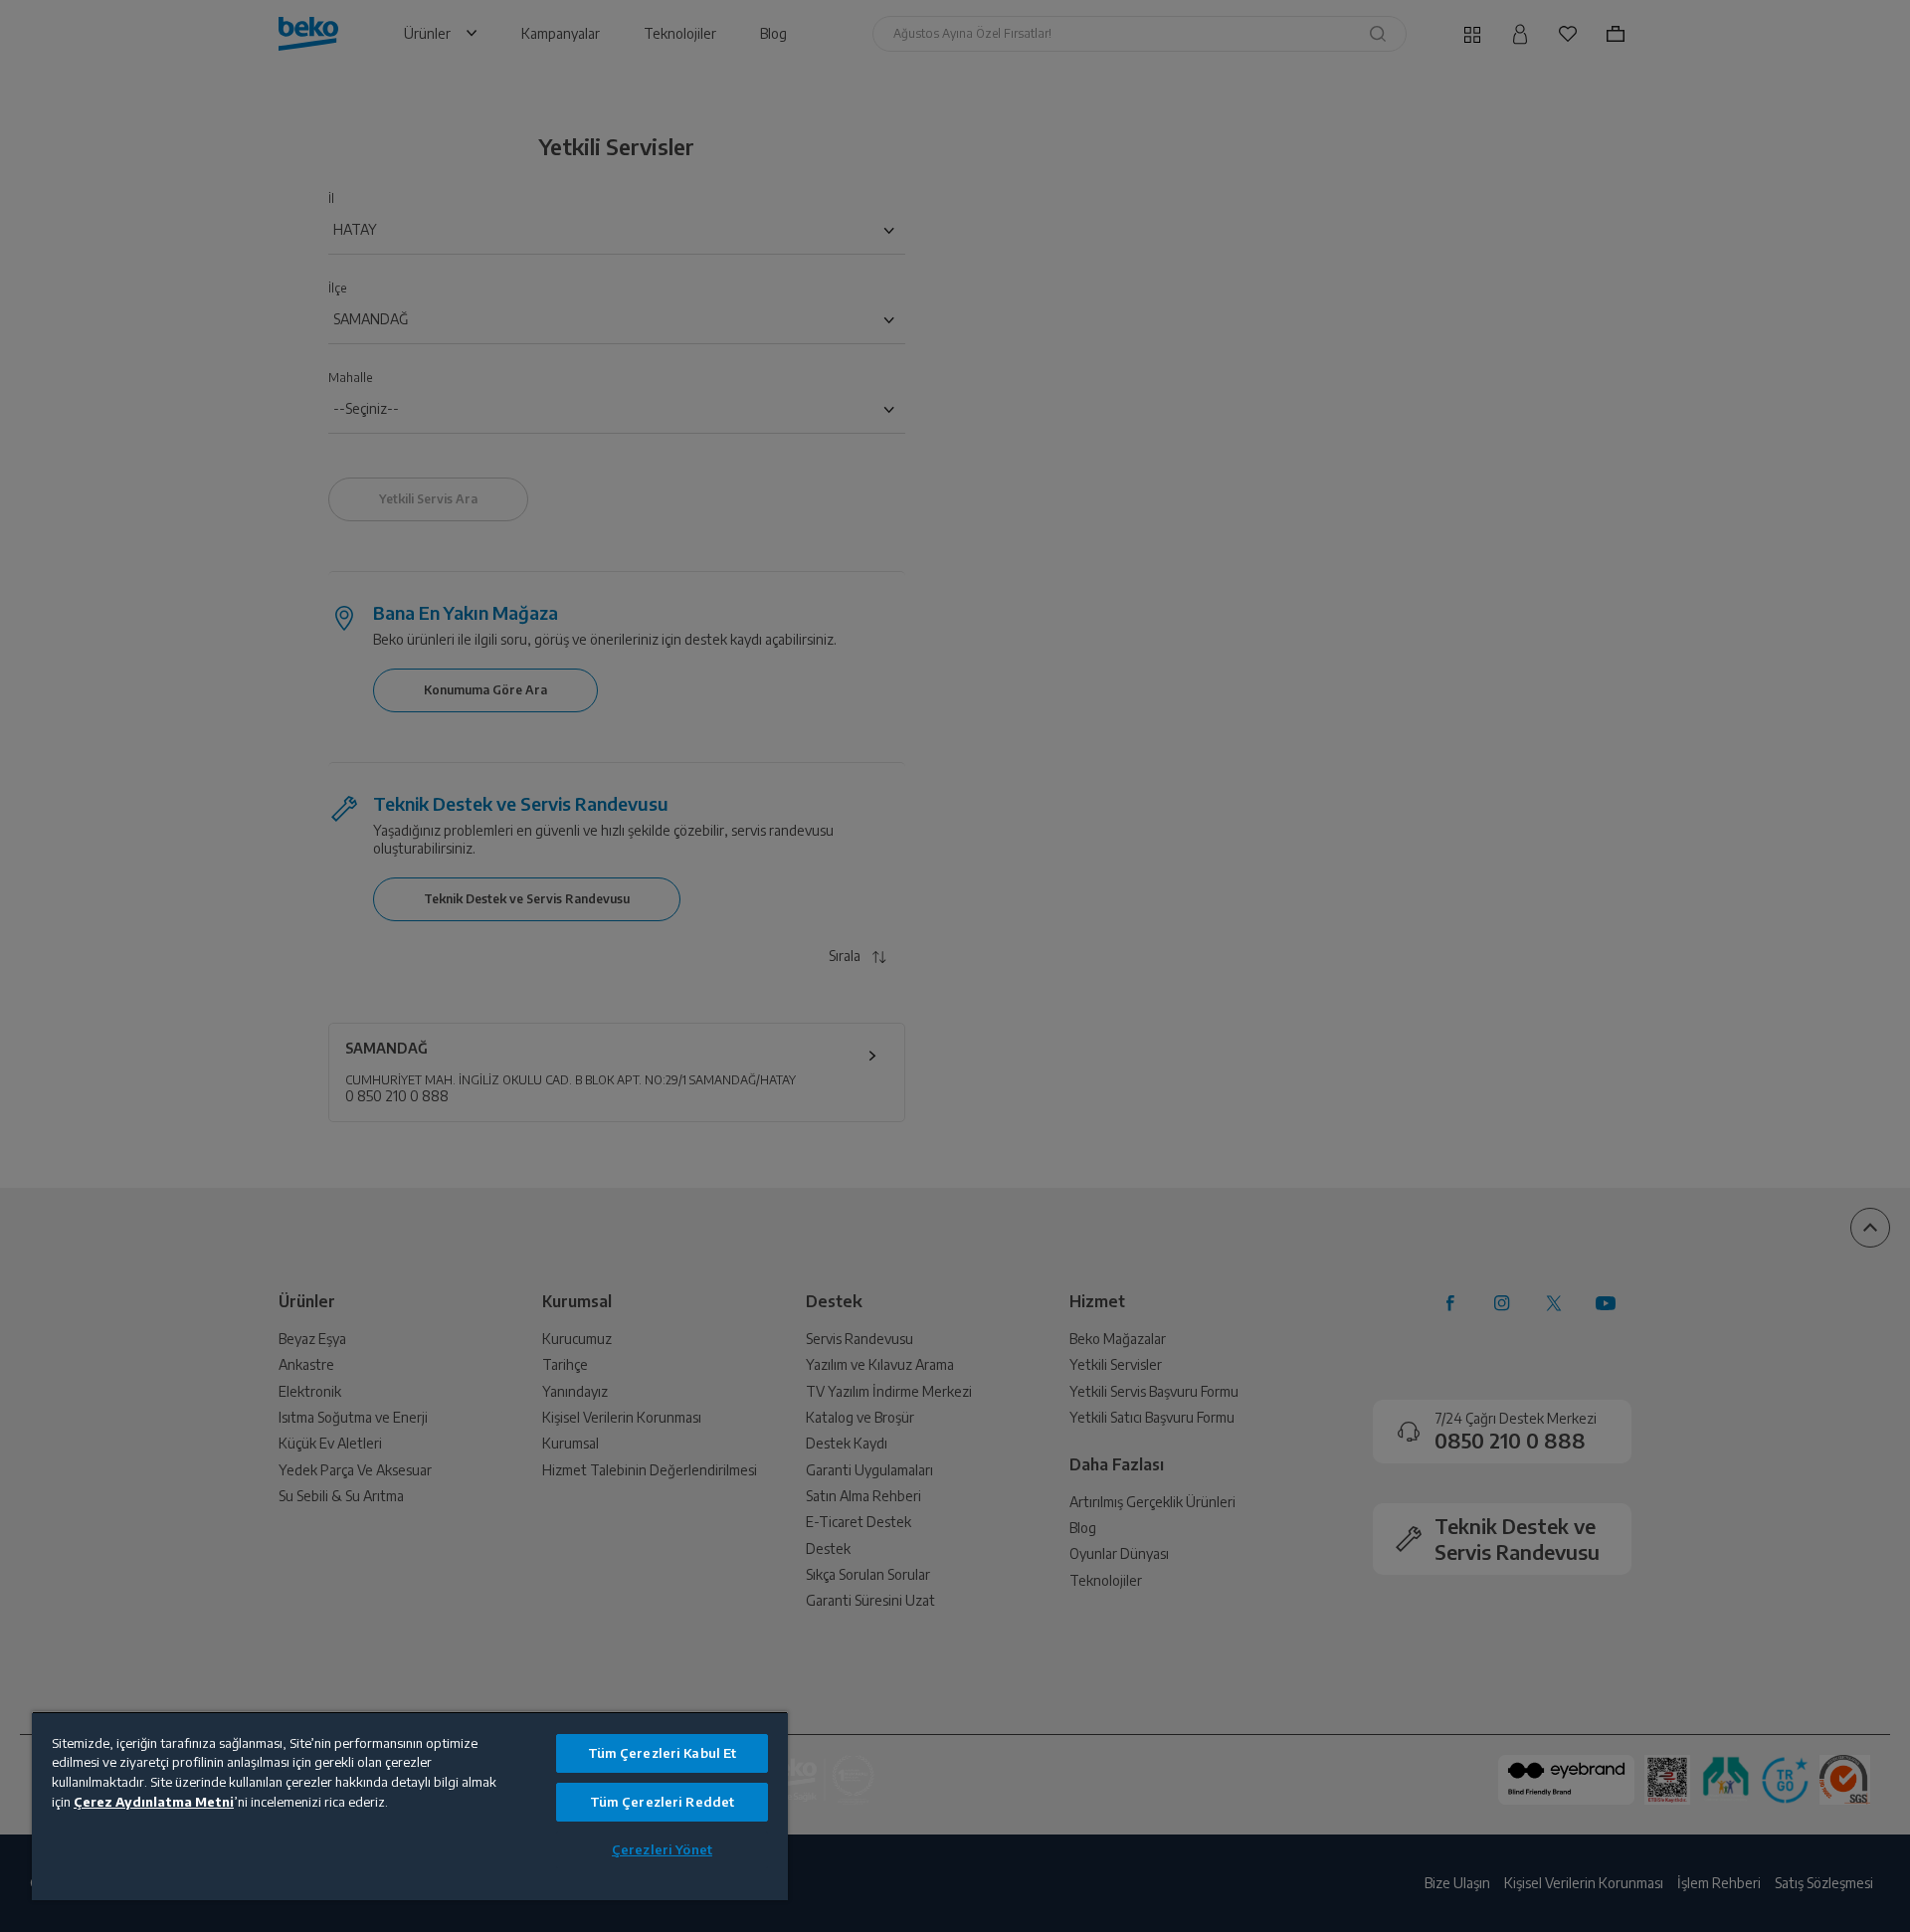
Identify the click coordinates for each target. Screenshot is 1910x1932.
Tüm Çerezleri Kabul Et (663, 1753)
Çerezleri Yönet (662, 1849)
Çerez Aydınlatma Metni (154, 1802)
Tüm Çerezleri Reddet (663, 1802)
